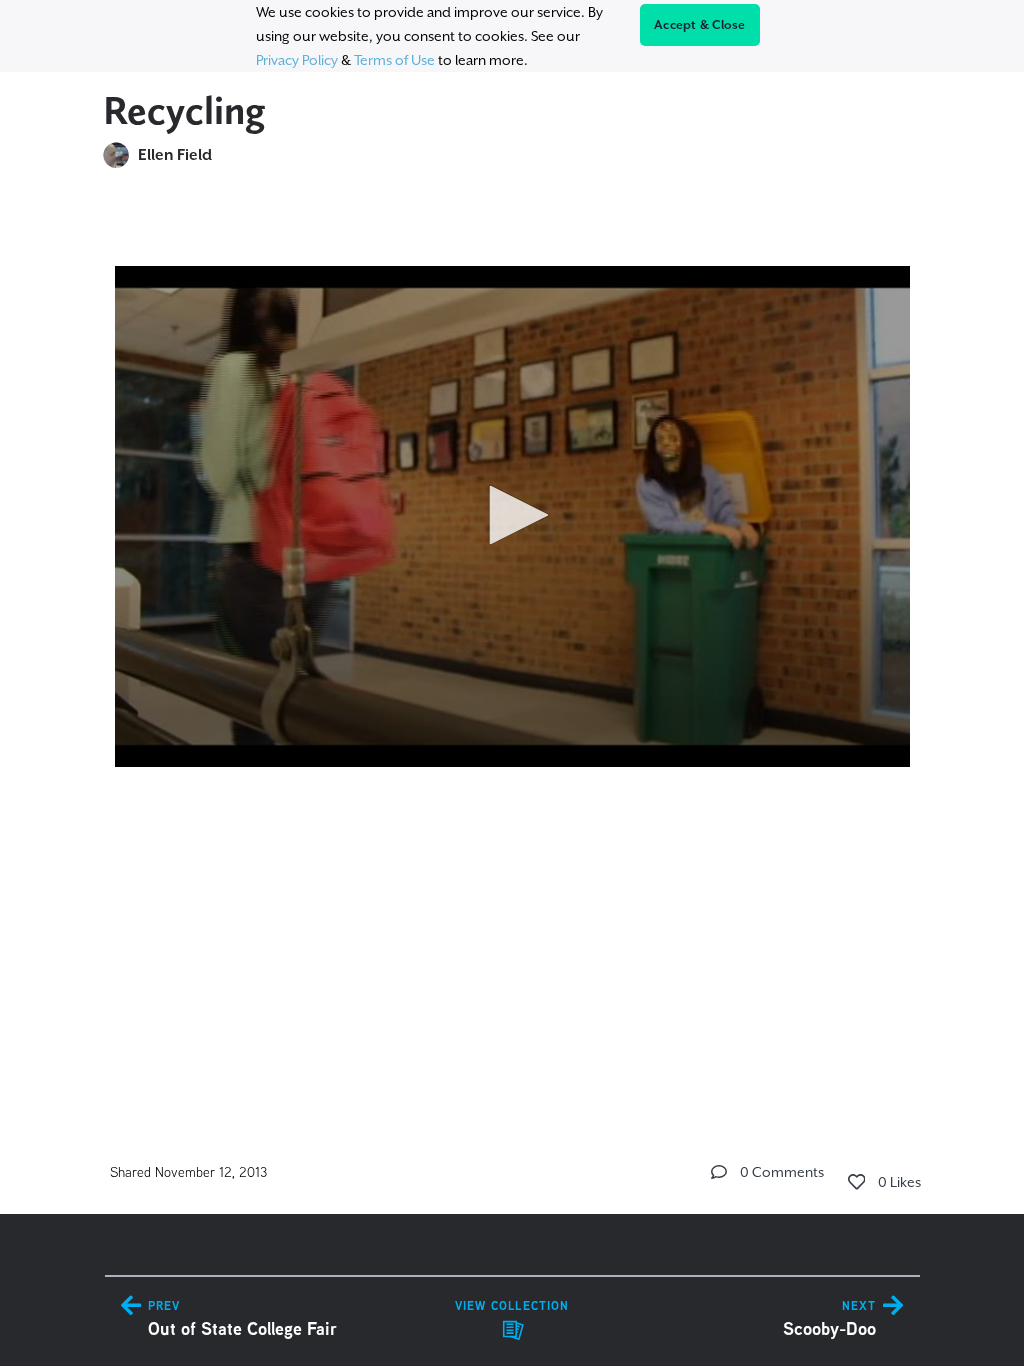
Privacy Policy (297, 60)
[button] (512, 515)
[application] (512, 516)
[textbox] (512, 507)
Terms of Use (394, 60)
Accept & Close (700, 25)
